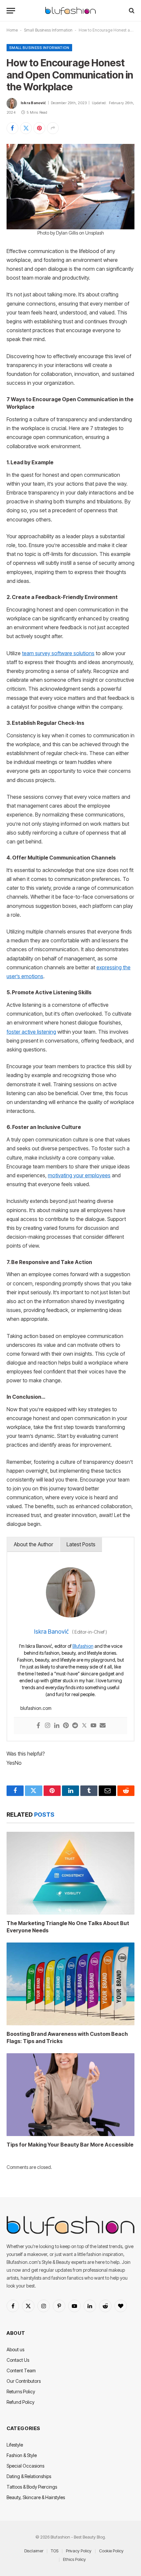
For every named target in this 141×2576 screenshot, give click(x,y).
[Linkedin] (57, 1726)
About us (15, 2349)
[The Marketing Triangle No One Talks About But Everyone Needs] (70, 1873)
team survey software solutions (58, 653)
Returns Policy (21, 2392)
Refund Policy (20, 2402)
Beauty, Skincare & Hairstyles (36, 2497)
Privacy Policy (79, 2551)
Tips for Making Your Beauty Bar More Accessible (70, 2145)
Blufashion (83, 1646)
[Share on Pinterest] (39, 128)
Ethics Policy (74, 2559)
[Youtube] (93, 1726)
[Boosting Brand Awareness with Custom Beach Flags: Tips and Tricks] (70, 1984)
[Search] (131, 11)
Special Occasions (25, 2466)
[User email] (103, 1726)
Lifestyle (15, 2445)
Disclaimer (34, 2551)
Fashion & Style (22, 2455)
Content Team (21, 2370)
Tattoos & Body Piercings (32, 2487)
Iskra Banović (33, 103)
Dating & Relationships (29, 2476)
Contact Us (18, 2360)
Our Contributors (24, 2381)
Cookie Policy (111, 2551)
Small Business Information (48, 30)
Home (12, 30)
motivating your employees (79, 1175)
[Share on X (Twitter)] (26, 128)
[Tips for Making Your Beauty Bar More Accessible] (70, 2095)
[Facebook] (38, 1726)
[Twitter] (84, 1726)
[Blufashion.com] (70, 11)
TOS (55, 2551)
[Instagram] (48, 1726)
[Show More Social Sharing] (53, 128)
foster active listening (31, 1032)
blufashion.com (36, 1708)
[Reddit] (75, 1726)
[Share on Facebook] (12, 128)
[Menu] (11, 11)
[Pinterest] (66, 1726)
